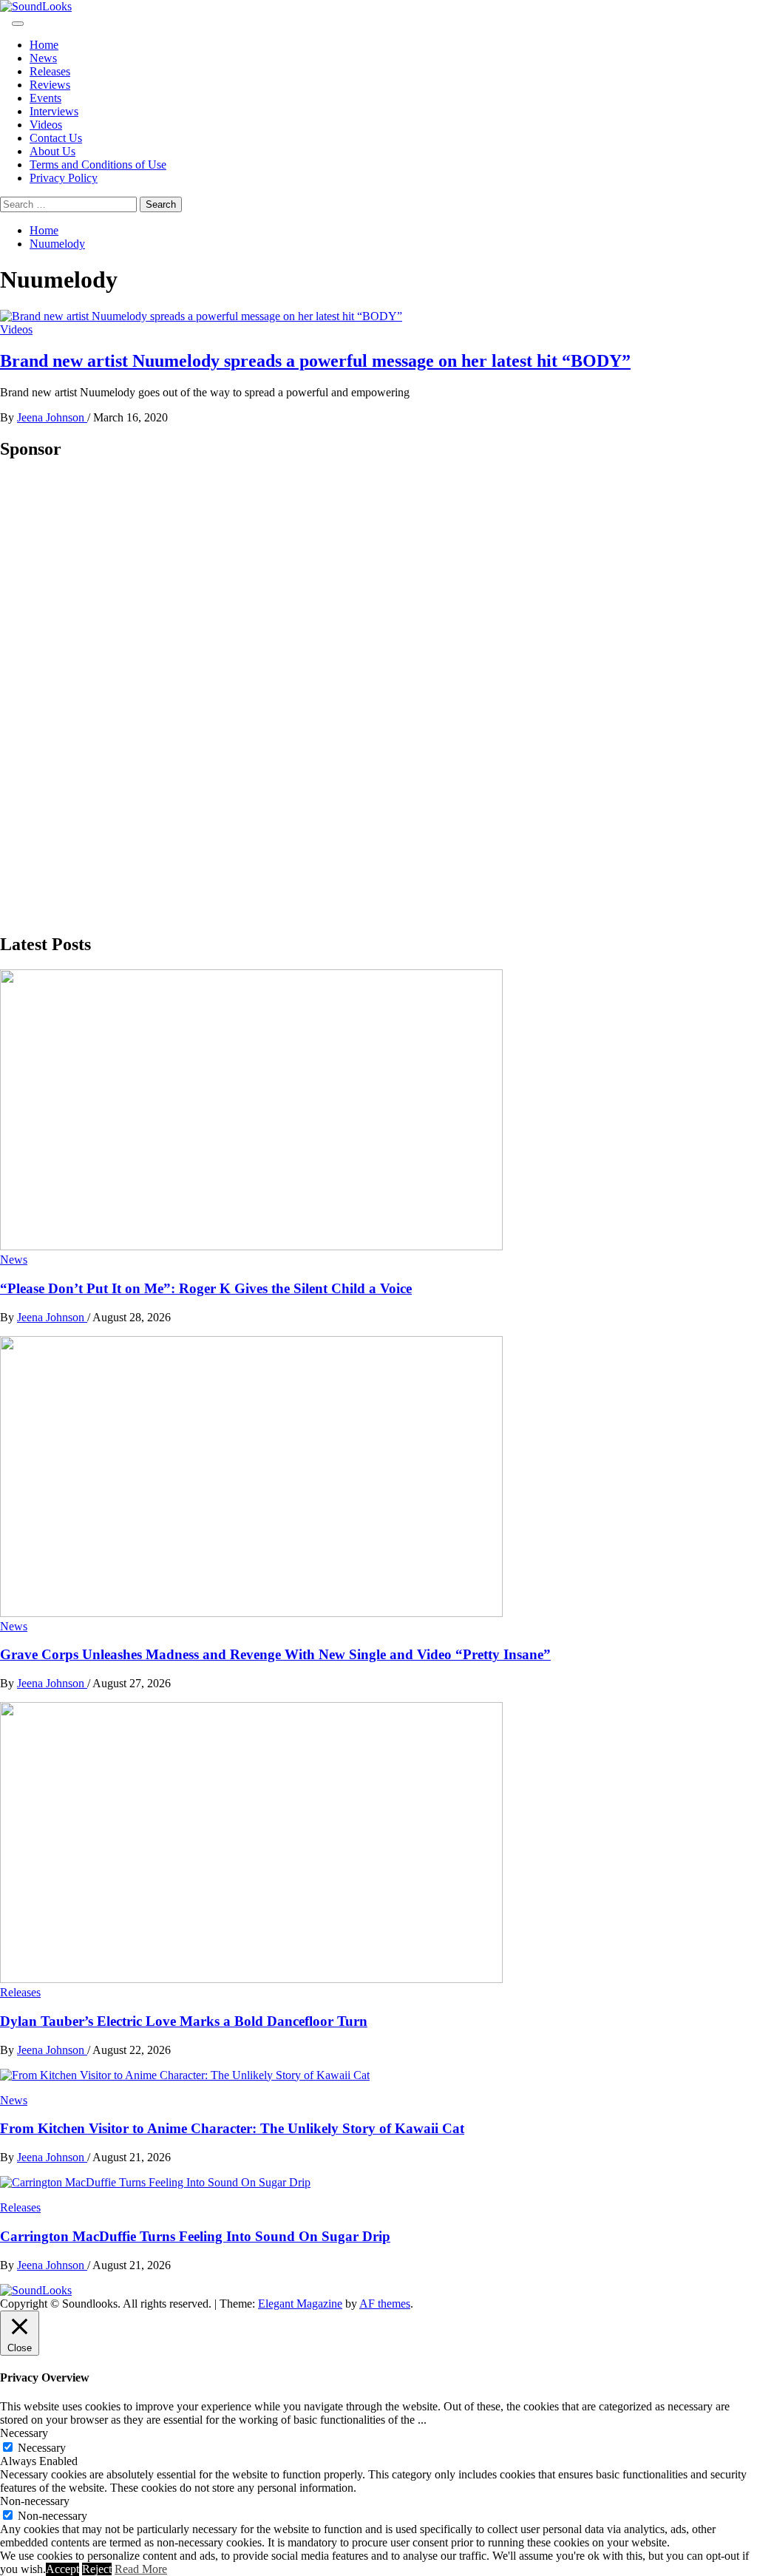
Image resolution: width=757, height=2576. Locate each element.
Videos (46, 125)
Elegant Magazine (300, 2304)
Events (45, 98)
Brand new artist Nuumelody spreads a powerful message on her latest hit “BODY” (315, 361)
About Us (52, 151)
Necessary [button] (24, 2433)
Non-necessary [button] (35, 2501)
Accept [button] (62, 2569)
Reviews (50, 85)
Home (44, 45)
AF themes (385, 2304)
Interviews (54, 111)
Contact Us (56, 138)
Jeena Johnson (52, 417)
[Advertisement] (111, 696)
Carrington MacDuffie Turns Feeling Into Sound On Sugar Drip (195, 2236)
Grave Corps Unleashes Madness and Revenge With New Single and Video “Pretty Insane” (275, 1654)
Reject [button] (97, 2569)
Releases (50, 71)
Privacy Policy (64, 178)
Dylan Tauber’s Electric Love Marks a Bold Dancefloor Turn (184, 2021)
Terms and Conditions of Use (98, 165)
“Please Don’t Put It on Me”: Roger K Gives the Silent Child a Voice (206, 1288)
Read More (141, 2569)
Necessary (42, 2448)
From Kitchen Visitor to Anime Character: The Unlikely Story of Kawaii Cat (232, 2128)
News (43, 58)
